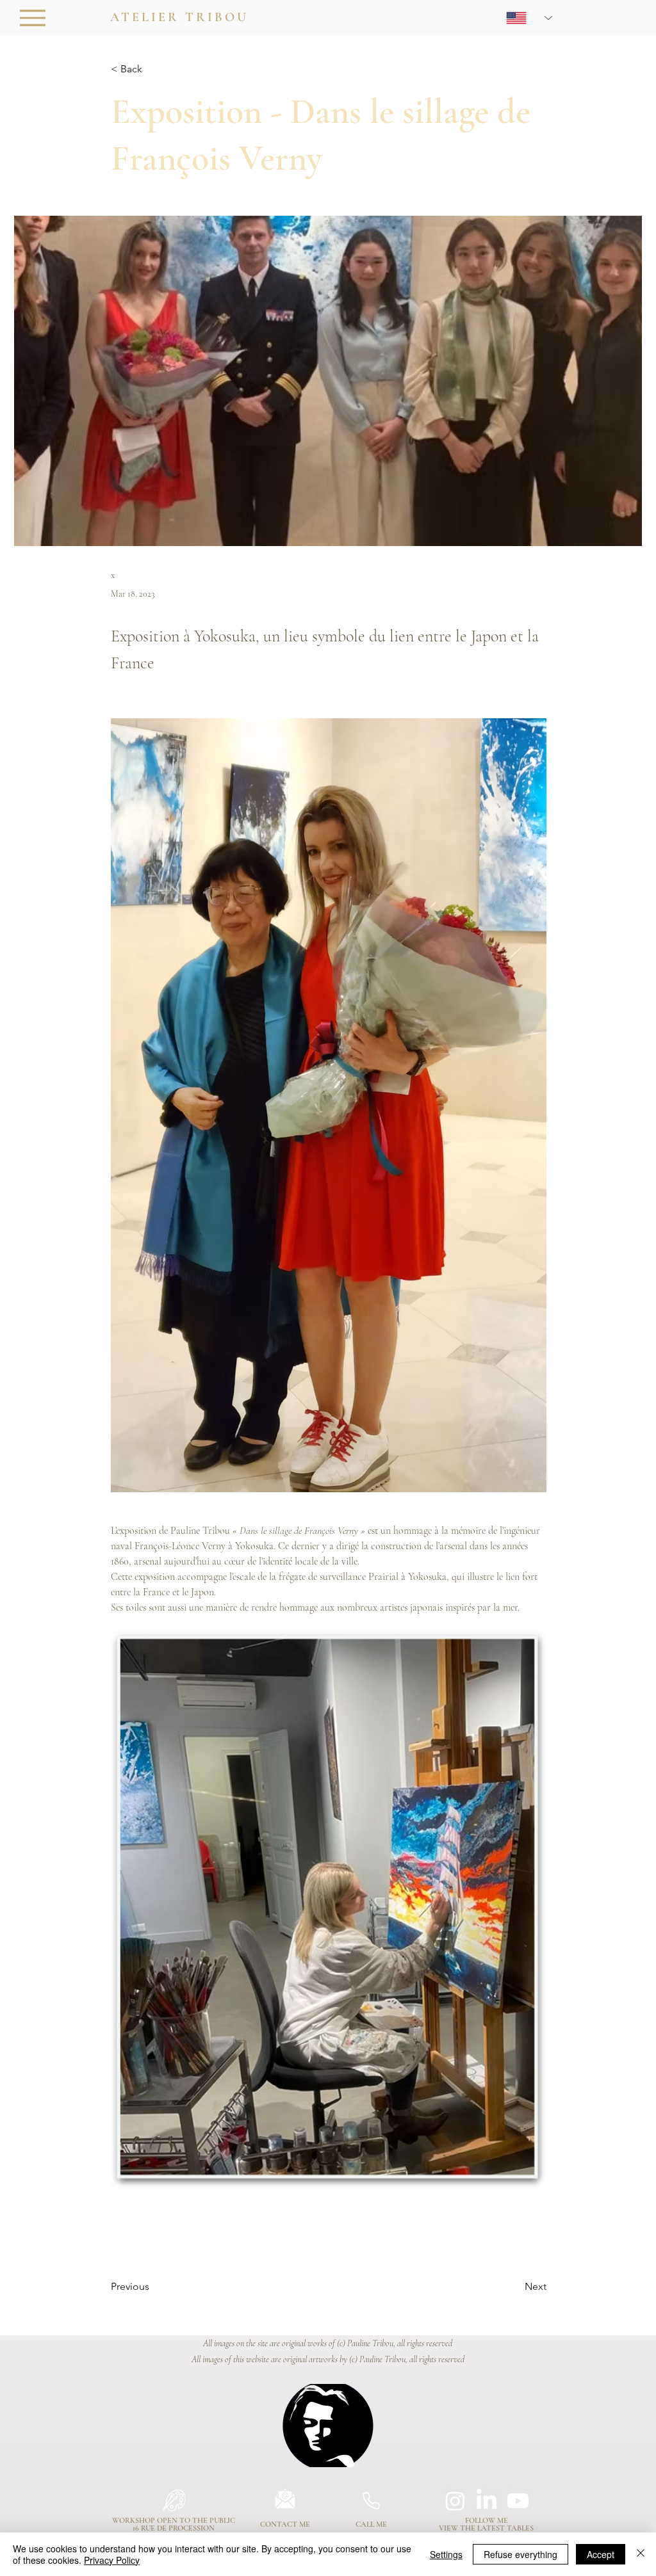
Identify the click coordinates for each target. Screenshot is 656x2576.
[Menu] (32, 18)
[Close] (641, 2554)
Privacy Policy (112, 2560)
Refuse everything (521, 2554)
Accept (601, 2554)
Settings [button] (446, 2554)
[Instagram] (455, 2501)
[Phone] (371, 2500)
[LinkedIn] (487, 2501)
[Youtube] (518, 2501)
